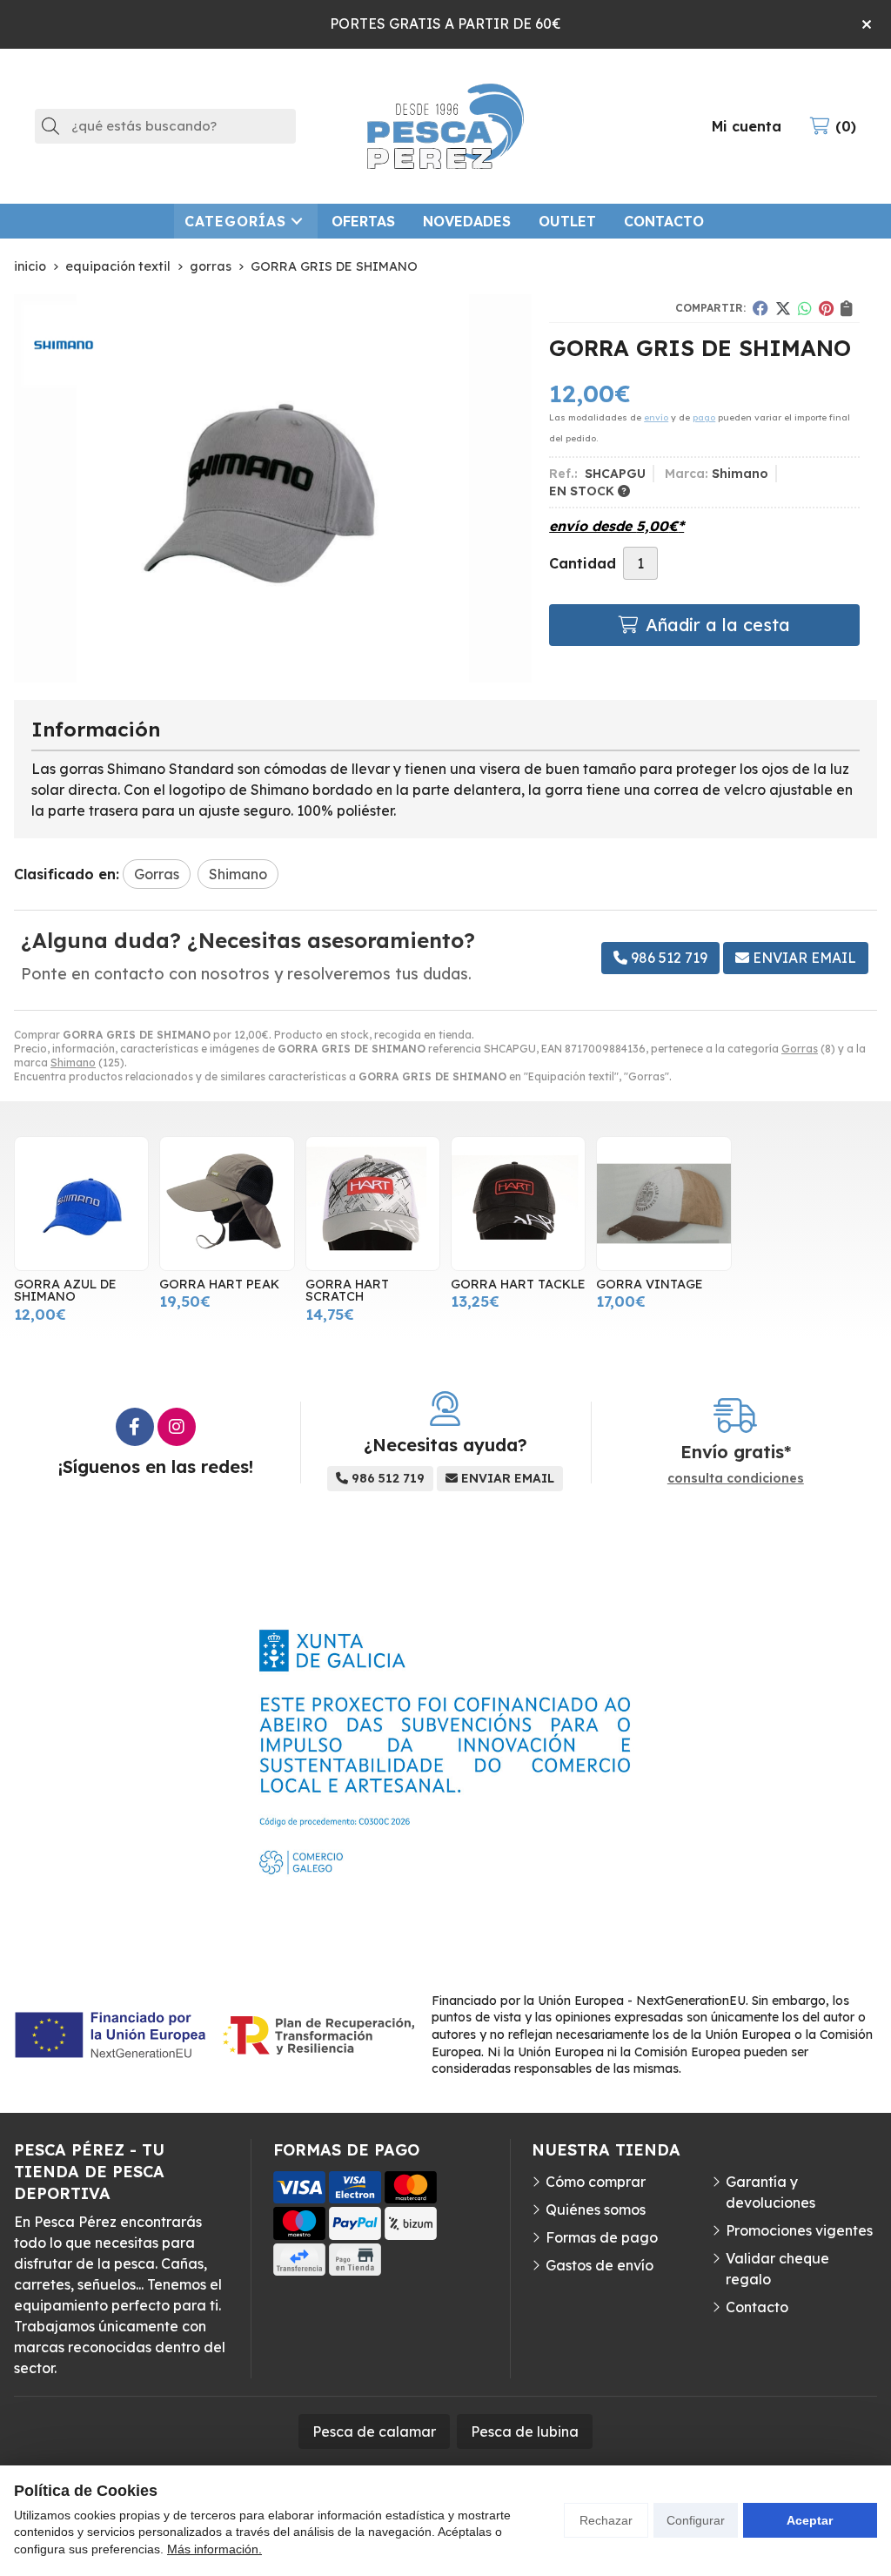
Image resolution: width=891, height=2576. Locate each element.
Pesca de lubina (525, 2431)
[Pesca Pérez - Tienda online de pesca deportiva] (445, 126)
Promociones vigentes (799, 2230)
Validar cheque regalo (777, 2269)
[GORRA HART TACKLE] (518, 1204)
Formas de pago (602, 2237)
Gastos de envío (600, 2265)
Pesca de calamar (374, 2431)
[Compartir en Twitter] (783, 308)
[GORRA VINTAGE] (663, 1204)
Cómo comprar (596, 2182)
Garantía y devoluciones (770, 2192)
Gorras (800, 1049)
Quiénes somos (596, 2209)
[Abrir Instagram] (177, 1427)
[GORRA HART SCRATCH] (373, 1204)
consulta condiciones (736, 1479)
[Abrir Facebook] (135, 1427)
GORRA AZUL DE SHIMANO (65, 1290)
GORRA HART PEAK (219, 1284)
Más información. (214, 2549)
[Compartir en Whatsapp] (805, 308)
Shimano (73, 1063)
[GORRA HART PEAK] (227, 1204)
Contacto (757, 2307)
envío (656, 417)
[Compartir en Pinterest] (826, 308)
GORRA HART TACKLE (518, 1284)
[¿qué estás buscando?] (165, 125)
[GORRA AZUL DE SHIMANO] (81, 1204)
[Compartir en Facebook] (760, 308)
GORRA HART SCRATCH (347, 1290)
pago (704, 417)
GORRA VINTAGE (650, 1284)
